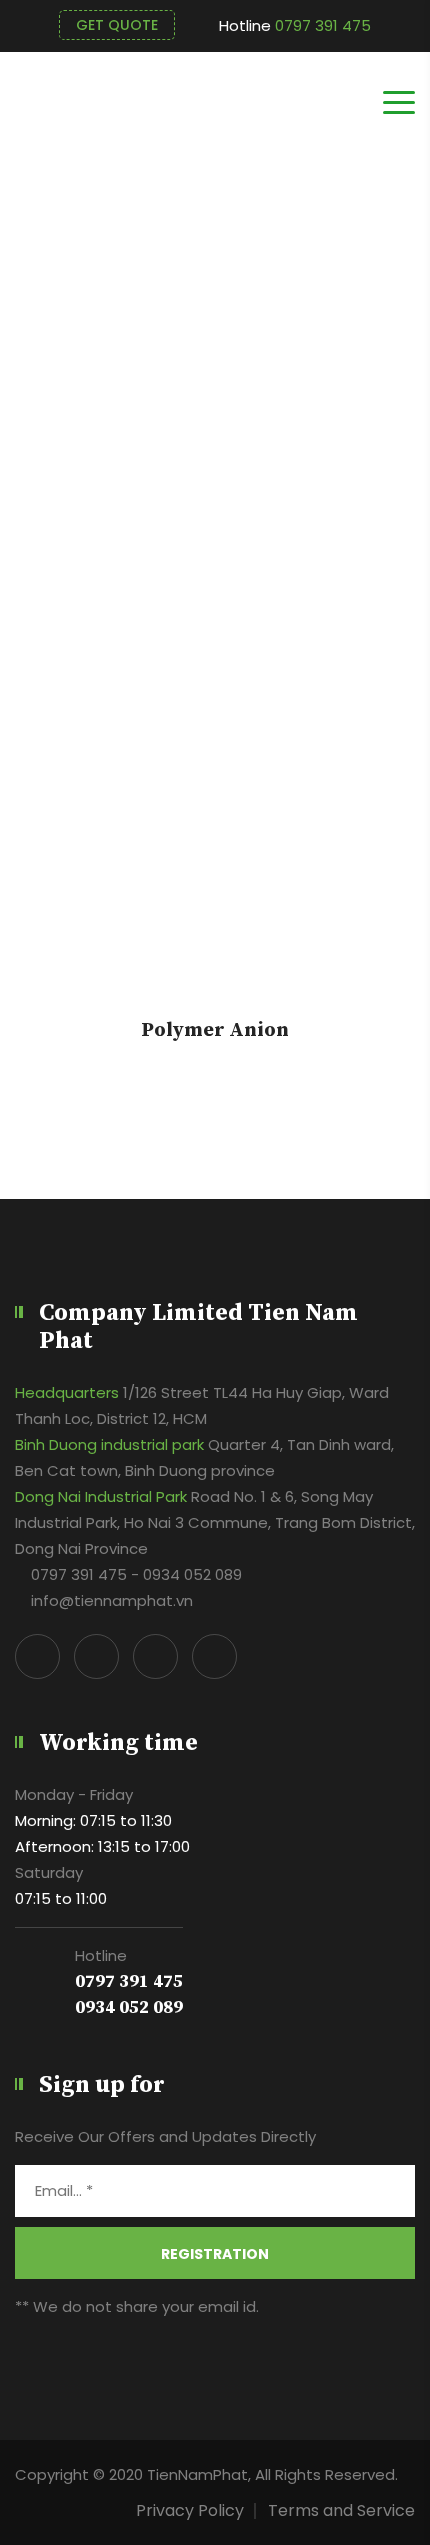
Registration (215, 2254)
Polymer (105, 426)
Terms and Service (341, 2510)
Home (392, 426)
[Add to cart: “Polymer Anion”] (215, 814)
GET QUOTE (117, 25)
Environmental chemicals (252, 426)
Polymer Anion (215, 1031)
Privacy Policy (190, 2510)
